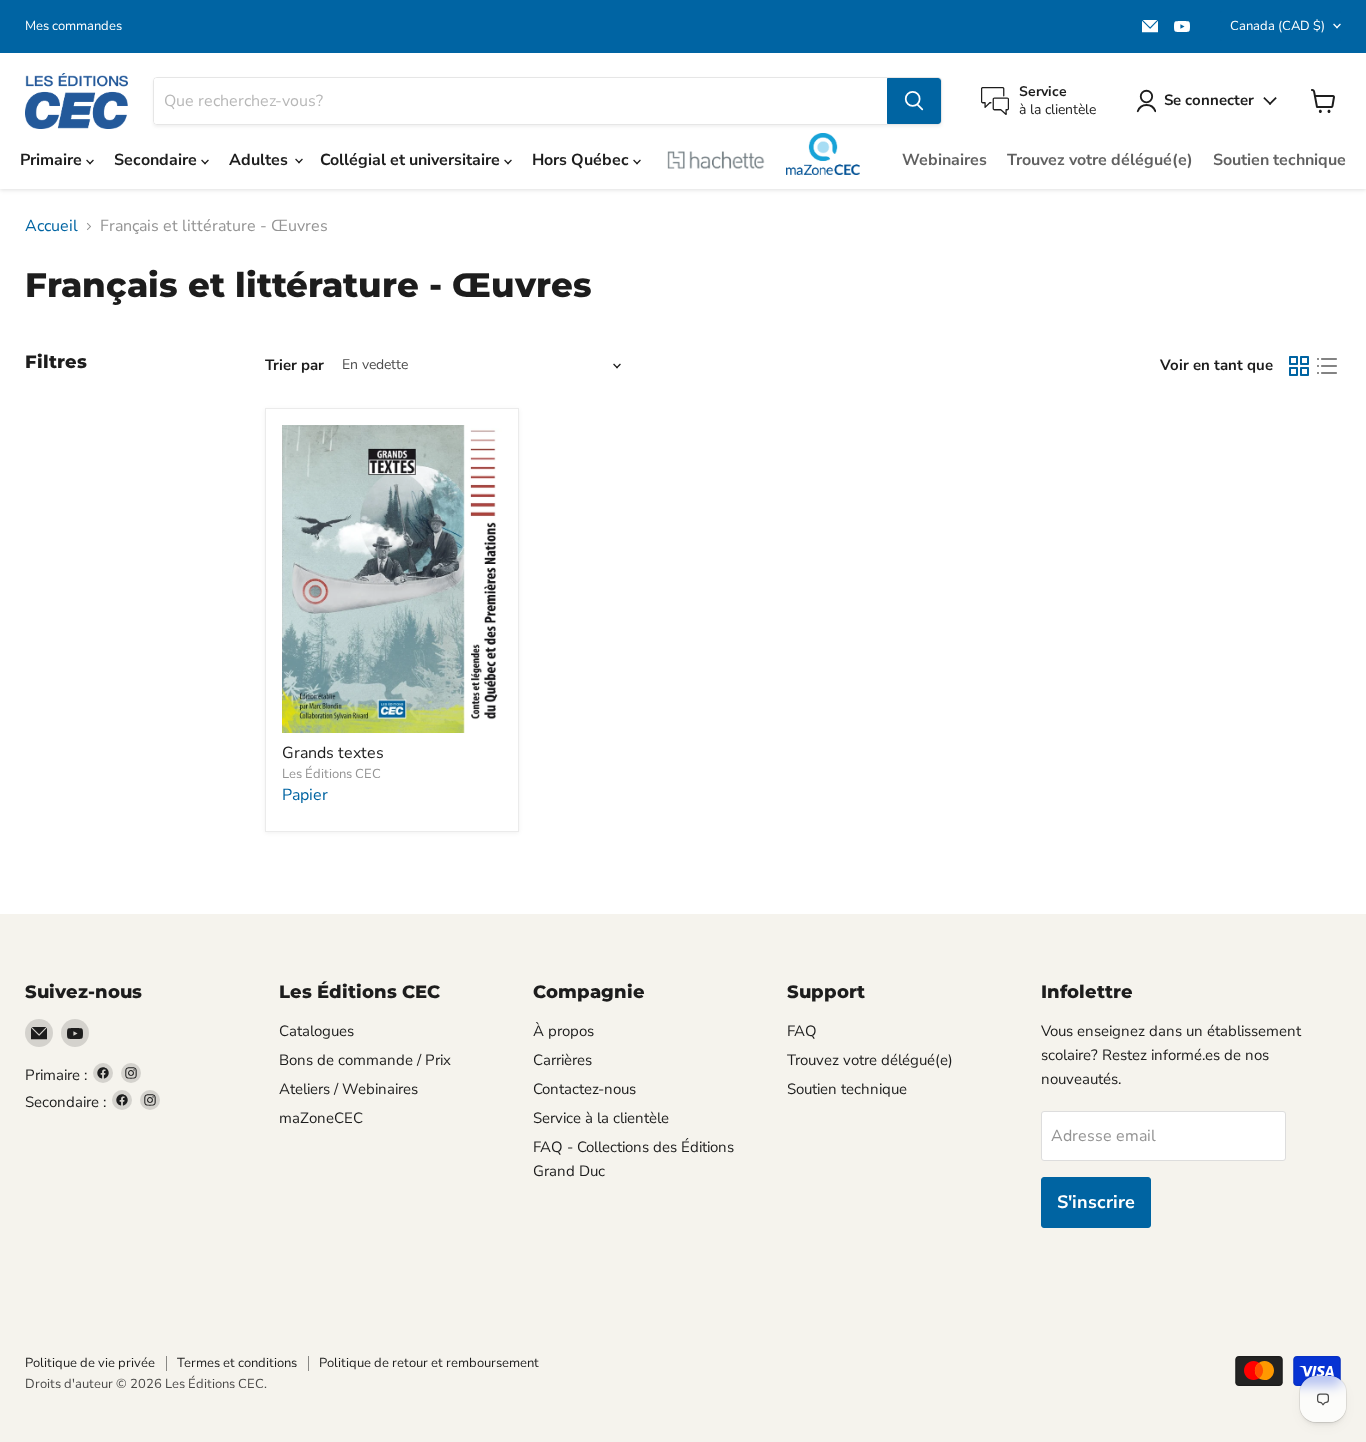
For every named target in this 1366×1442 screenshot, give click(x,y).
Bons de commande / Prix (365, 1060)
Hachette (716, 160)
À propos (563, 1031)
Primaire (53, 160)
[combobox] (521, 101)
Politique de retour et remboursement (429, 1363)
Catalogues (316, 1031)
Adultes (260, 160)
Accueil (51, 226)
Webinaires (944, 160)
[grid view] (1299, 366)
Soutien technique (1279, 160)
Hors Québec (582, 160)
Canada (1277, 26)
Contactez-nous (584, 1089)
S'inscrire (1096, 1202)
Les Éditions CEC (331, 774)
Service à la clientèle (601, 1118)
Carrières (562, 1060)
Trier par (294, 365)
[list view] (1327, 366)
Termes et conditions (237, 1363)
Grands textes (333, 753)
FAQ (802, 1031)
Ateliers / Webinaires (348, 1089)
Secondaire (157, 160)
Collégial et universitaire (412, 160)
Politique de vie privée (90, 1363)
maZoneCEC (822, 154)
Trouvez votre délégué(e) (1100, 160)
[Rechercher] (914, 101)
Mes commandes (73, 26)
